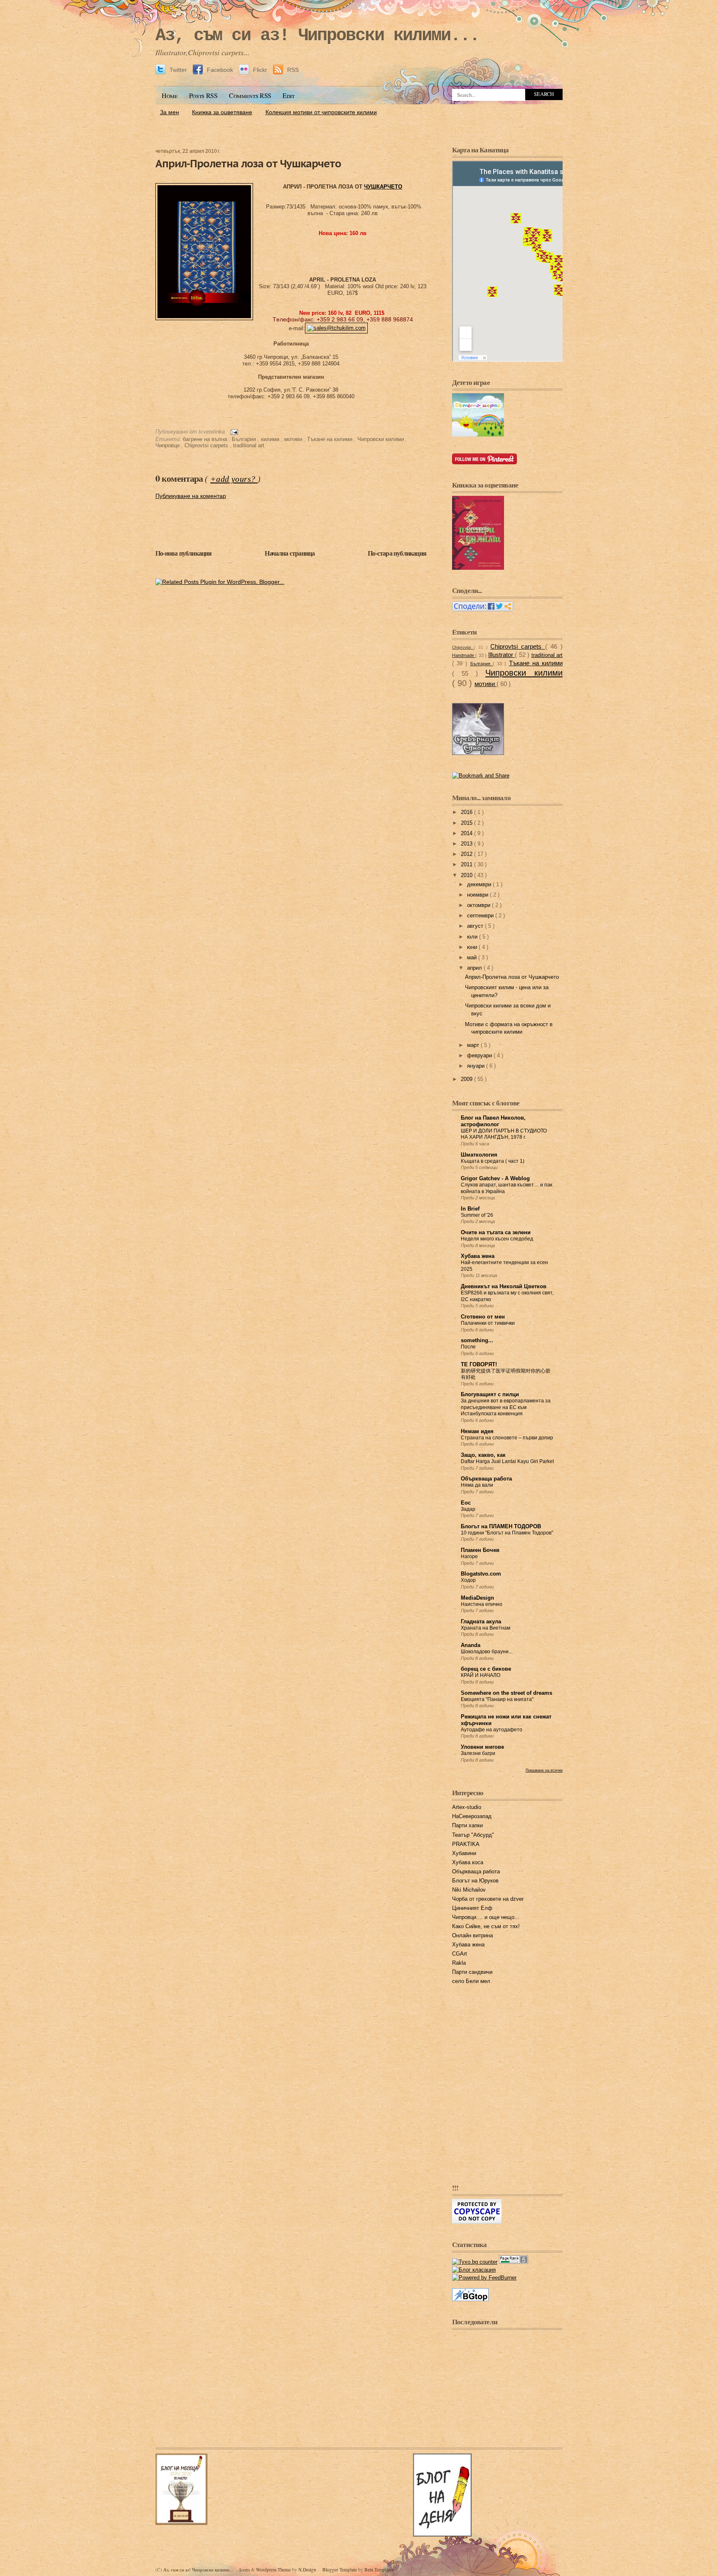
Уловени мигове (482, 1747)
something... (477, 1341)
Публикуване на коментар (191, 496)
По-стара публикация (397, 553)
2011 (467, 865)
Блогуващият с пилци (490, 1395)
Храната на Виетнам (486, 1628)
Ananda (471, 1645)
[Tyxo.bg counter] (475, 2262)
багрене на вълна (206, 439)
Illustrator (502, 655)
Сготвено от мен (483, 1317)
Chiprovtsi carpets (207, 446)
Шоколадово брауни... (487, 1652)
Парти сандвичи (472, 1972)
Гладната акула (481, 1622)
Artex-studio (467, 1807)
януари (477, 1066)
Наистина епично (482, 1604)
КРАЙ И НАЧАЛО (481, 1675)
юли (473, 937)
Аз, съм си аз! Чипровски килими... (317, 36)
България (245, 439)
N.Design (308, 2570)
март (474, 1045)
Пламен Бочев (480, 1550)
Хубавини (464, 1853)
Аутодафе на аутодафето (492, 1730)
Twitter (178, 70)
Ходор (468, 1580)
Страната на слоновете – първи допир (507, 1438)
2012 (467, 854)
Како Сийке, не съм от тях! (486, 1926)
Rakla (459, 1963)
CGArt (460, 1954)
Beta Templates (379, 2570)
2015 (467, 823)
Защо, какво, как (483, 1455)
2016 (467, 812)
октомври (479, 905)
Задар (468, 1509)
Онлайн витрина (472, 1936)
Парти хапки (467, 1826)
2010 (467, 875)
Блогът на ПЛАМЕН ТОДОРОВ (501, 1527)
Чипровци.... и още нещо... (486, 1917)
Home (170, 96)
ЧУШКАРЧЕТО (383, 187)
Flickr (260, 70)
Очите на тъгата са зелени (496, 1233)
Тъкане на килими (331, 439)
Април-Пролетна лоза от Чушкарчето (248, 163)
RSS (292, 70)
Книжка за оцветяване (222, 112)
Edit (289, 96)
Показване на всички (544, 1770)
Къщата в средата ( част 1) (493, 1161)
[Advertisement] (359, 123)
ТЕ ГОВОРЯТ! (479, 1365)
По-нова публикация (184, 553)
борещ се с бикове (486, 1669)
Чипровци (168, 446)
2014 (467, 833)
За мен (170, 112)
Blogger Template (340, 2570)
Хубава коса (468, 1863)
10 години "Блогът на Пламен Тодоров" (507, 1533)
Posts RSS (203, 96)
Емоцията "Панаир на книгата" (497, 1699)
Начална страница (290, 553)
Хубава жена (478, 1256)
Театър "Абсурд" (473, 1835)
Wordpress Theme (274, 2570)
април (475, 968)
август (476, 926)
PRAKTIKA (466, 1844)
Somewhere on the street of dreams (507, 1693)
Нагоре (469, 1556)
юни (473, 947)
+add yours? (234, 479)
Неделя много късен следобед (497, 1239)
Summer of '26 (477, 1215)
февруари (480, 1056)
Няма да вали (477, 1485)
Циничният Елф (472, 1908)
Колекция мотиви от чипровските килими (321, 112)
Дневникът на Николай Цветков (504, 1287)
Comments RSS (250, 96)
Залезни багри (478, 1753)
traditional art (249, 446)
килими (271, 439)
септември (481, 916)
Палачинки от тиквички (488, 1323)
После (468, 1347)
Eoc (466, 1503)
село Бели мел (471, 1981)
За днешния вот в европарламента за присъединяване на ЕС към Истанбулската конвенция (506, 1407)
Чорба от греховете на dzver (488, 1899)
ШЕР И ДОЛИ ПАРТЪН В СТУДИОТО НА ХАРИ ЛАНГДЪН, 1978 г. (504, 1134)
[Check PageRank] (514, 2262)
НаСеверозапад (472, 1816)
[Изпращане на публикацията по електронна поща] (233, 432)
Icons (245, 2570)
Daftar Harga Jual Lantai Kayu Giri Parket (507, 1461)
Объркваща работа (486, 1479)
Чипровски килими (381, 439)
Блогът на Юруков (475, 1881)
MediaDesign (477, 1598)
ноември (478, 895)
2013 (467, 844)
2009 (467, 1079)
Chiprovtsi (463, 647)
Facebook (220, 70)
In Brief (470, 1209)
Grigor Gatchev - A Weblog (495, 1179)
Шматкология (479, 1155)
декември (480, 885)
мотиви (294, 439)
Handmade (464, 655)
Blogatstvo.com (481, 1574)
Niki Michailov (469, 1890)
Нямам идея (477, 1431)
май (473, 958)
